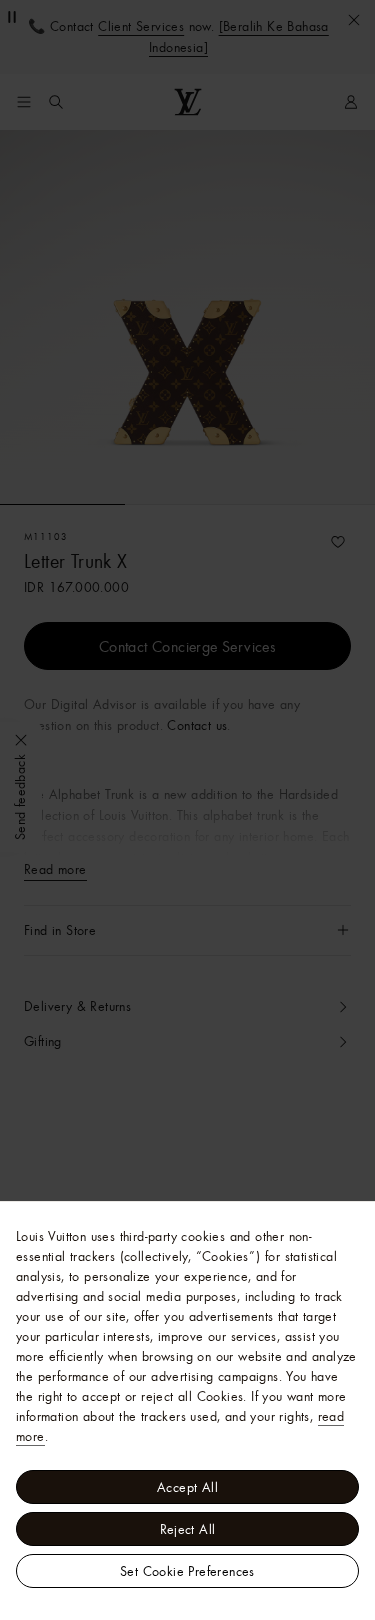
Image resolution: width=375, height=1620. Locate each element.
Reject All (188, 1529)
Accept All (187, 1487)
